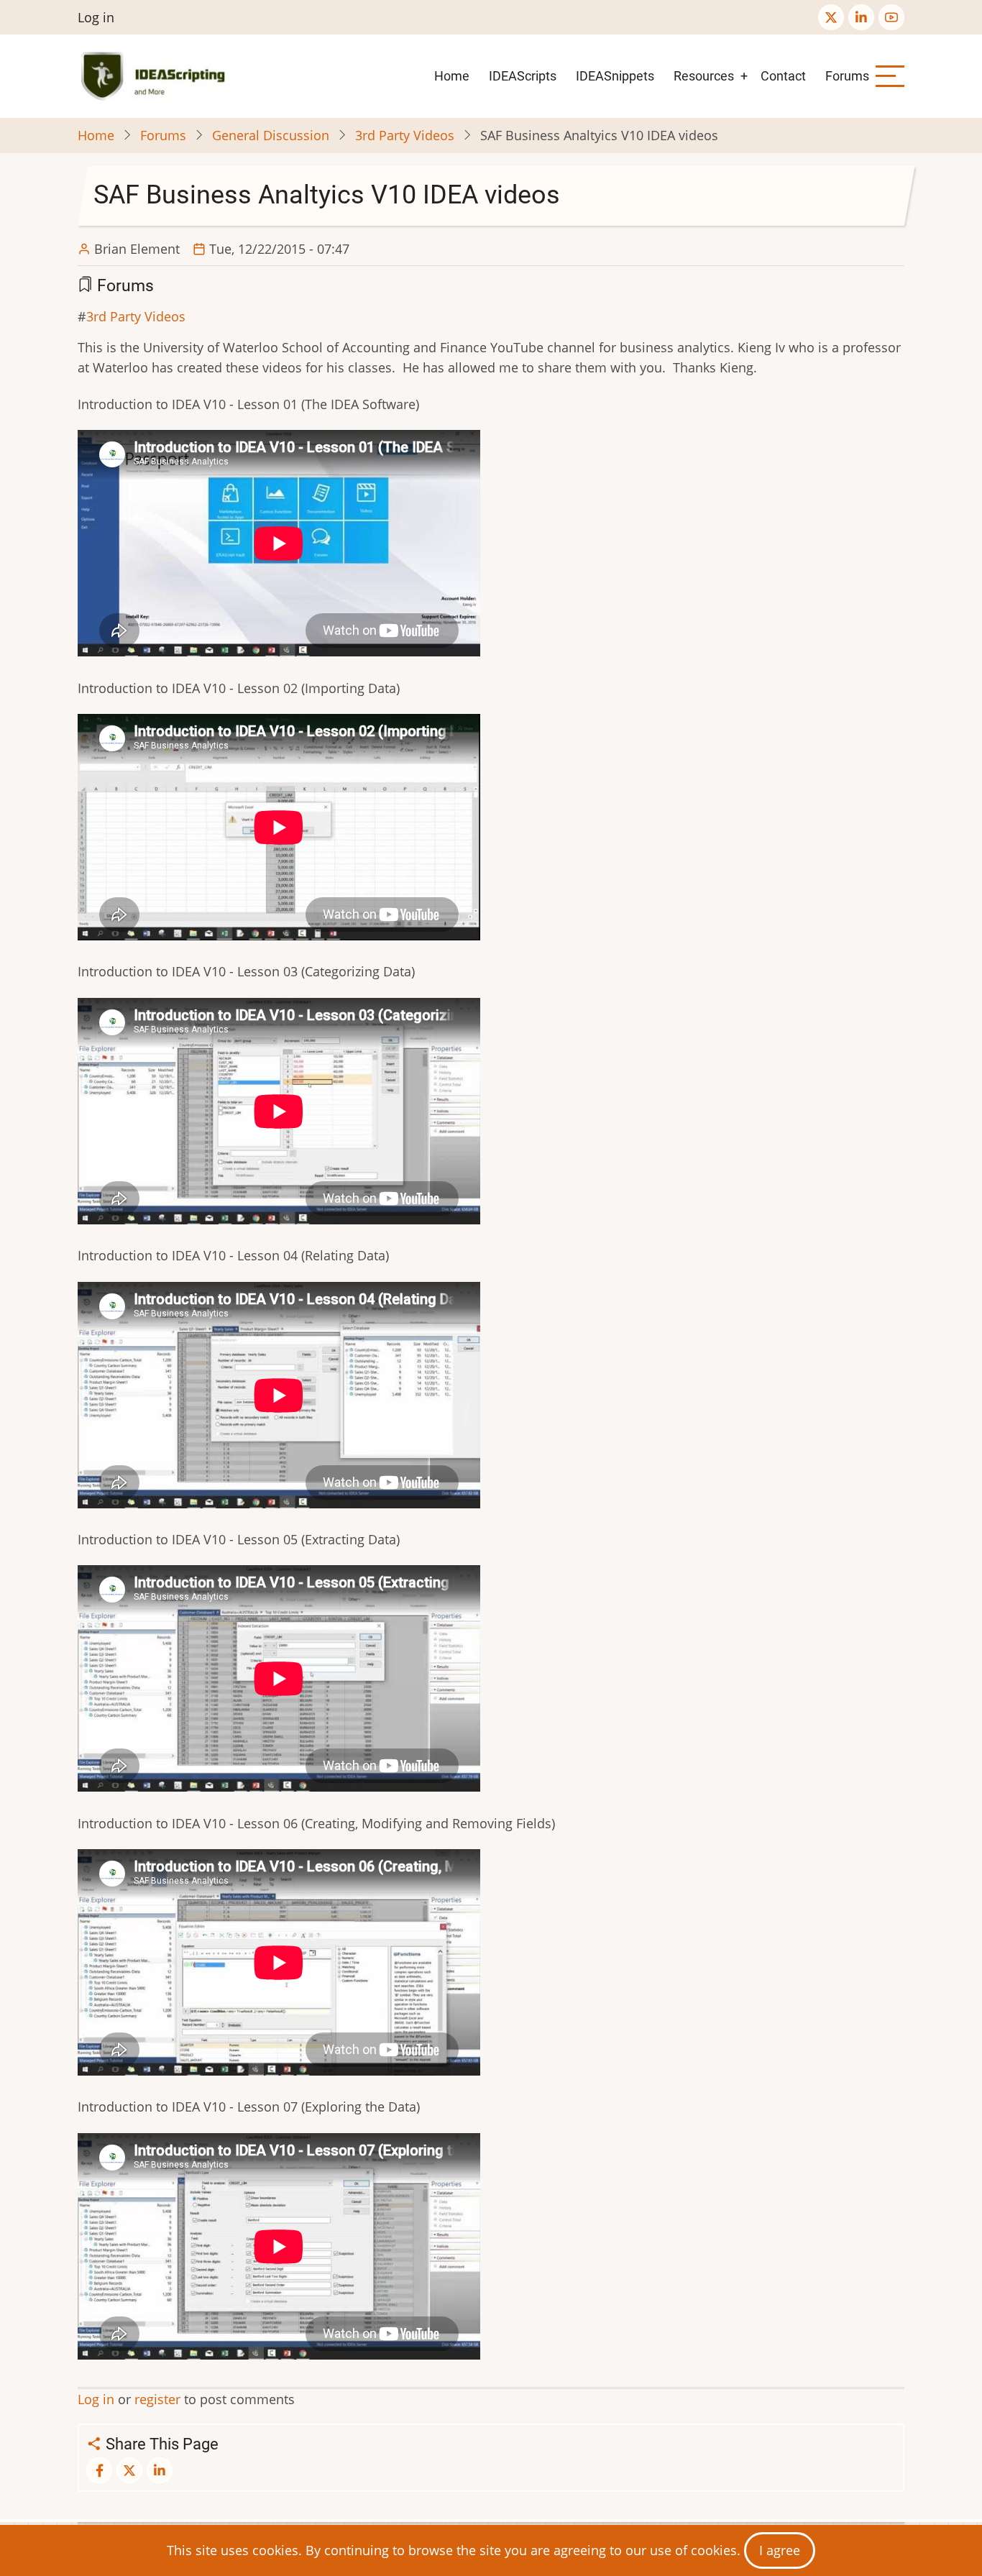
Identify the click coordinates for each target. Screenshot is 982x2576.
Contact (783, 76)
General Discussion (271, 135)
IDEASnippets (615, 76)
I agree (780, 2550)
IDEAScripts (523, 76)
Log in (96, 17)
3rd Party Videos (405, 135)
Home (452, 76)
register (157, 2399)
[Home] (156, 76)
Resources (704, 76)
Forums (847, 76)
